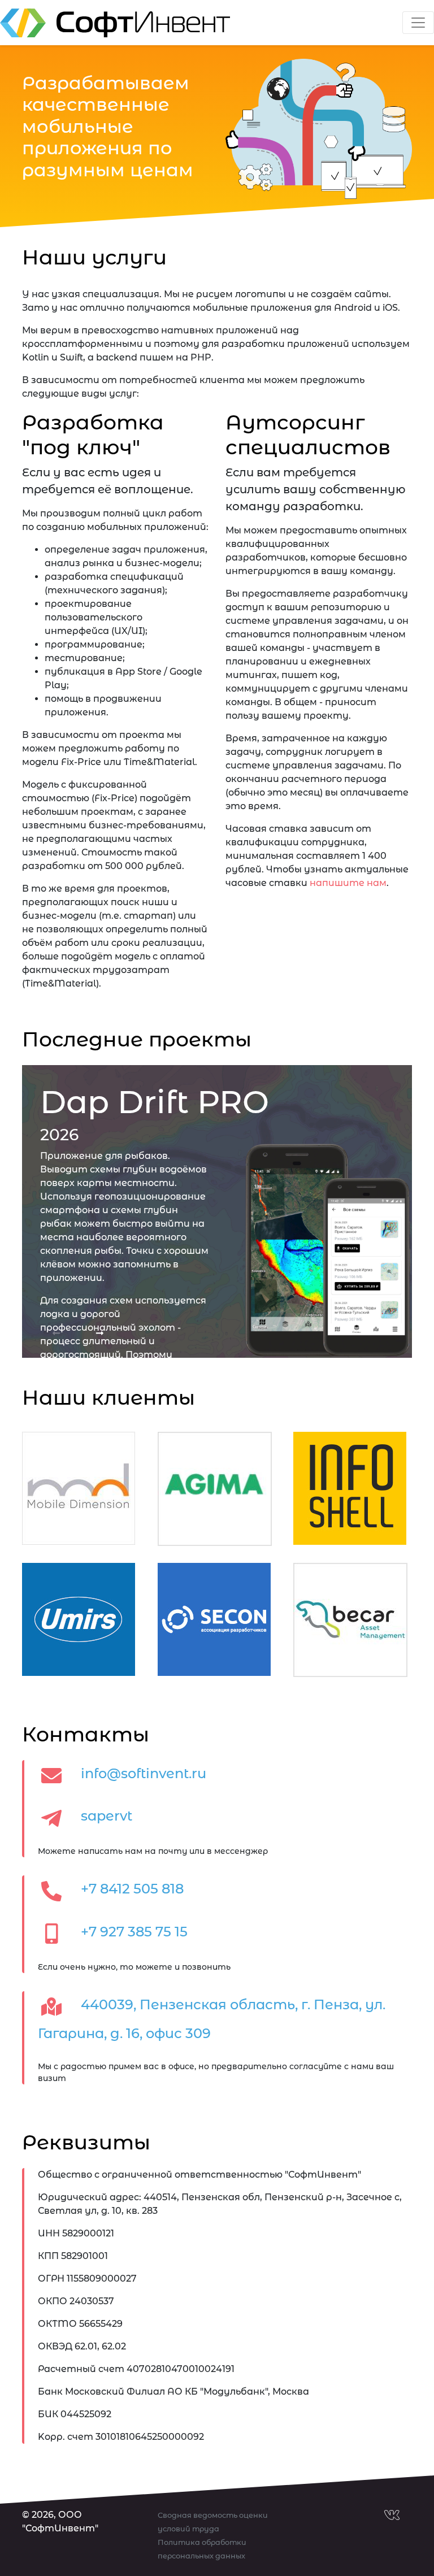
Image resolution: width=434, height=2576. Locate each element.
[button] (57, 1333)
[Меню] (418, 23)
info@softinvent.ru (144, 1773)
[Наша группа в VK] (392, 2533)
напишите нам (348, 883)
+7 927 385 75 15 (134, 1932)
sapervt (107, 1816)
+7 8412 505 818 (132, 1889)
